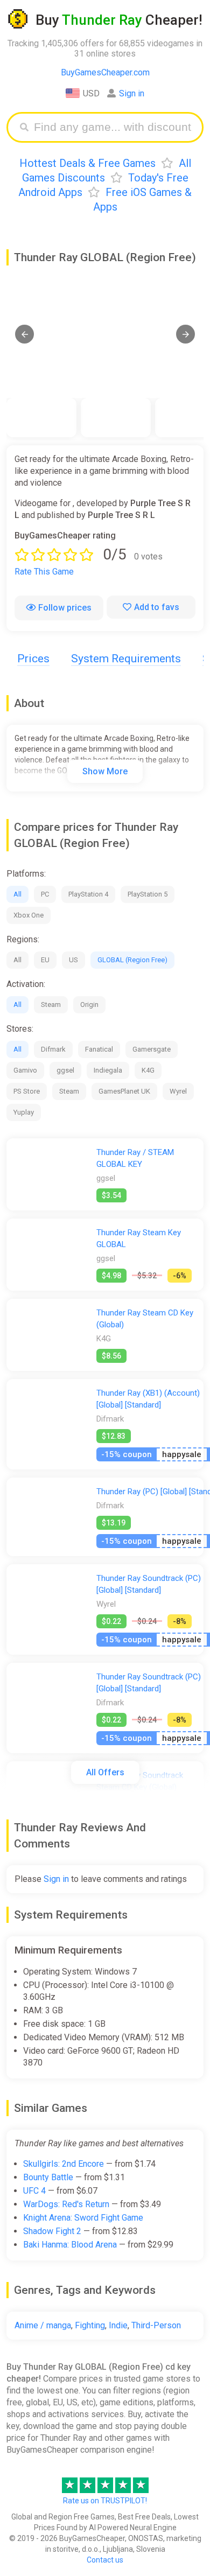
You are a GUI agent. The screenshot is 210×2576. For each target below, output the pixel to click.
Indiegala (108, 1070)
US (73, 960)
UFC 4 (34, 2191)
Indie (118, 2325)
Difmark (53, 1049)
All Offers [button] (105, 1772)
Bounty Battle (48, 2177)
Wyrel (178, 1091)
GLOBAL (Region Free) (132, 960)
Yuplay (24, 1112)
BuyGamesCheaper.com (105, 72)
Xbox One (29, 915)
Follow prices (65, 608)
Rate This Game (44, 572)
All (17, 894)
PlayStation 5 (148, 894)
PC (45, 894)
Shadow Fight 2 (52, 2231)
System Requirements (126, 659)
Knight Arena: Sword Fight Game (83, 2218)
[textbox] (113, 127)
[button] (24, 334)
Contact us (105, 2560)
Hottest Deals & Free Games (87, 163)
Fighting (90, 2325)
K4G (148, 1070)
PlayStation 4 (88, 894)
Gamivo (25, 1070)
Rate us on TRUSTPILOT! (105, 2501)
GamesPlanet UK (124, 1091)
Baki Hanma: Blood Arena (70, 2245)
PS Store (27, 1091)
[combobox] (113, 127)
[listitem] (41, 418)
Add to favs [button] (157, 607)
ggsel (65, 1070)
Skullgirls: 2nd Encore (64, 2164)
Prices (33, 659)
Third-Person (156, 2325)
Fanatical (99, 1049)
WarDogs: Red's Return (66, 2204)
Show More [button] (105, 771)
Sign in (132, 93)
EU (45, 960)
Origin (89, 1004)
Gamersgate (152, 1049)
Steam (51, 1004)
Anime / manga (43, 2325)
